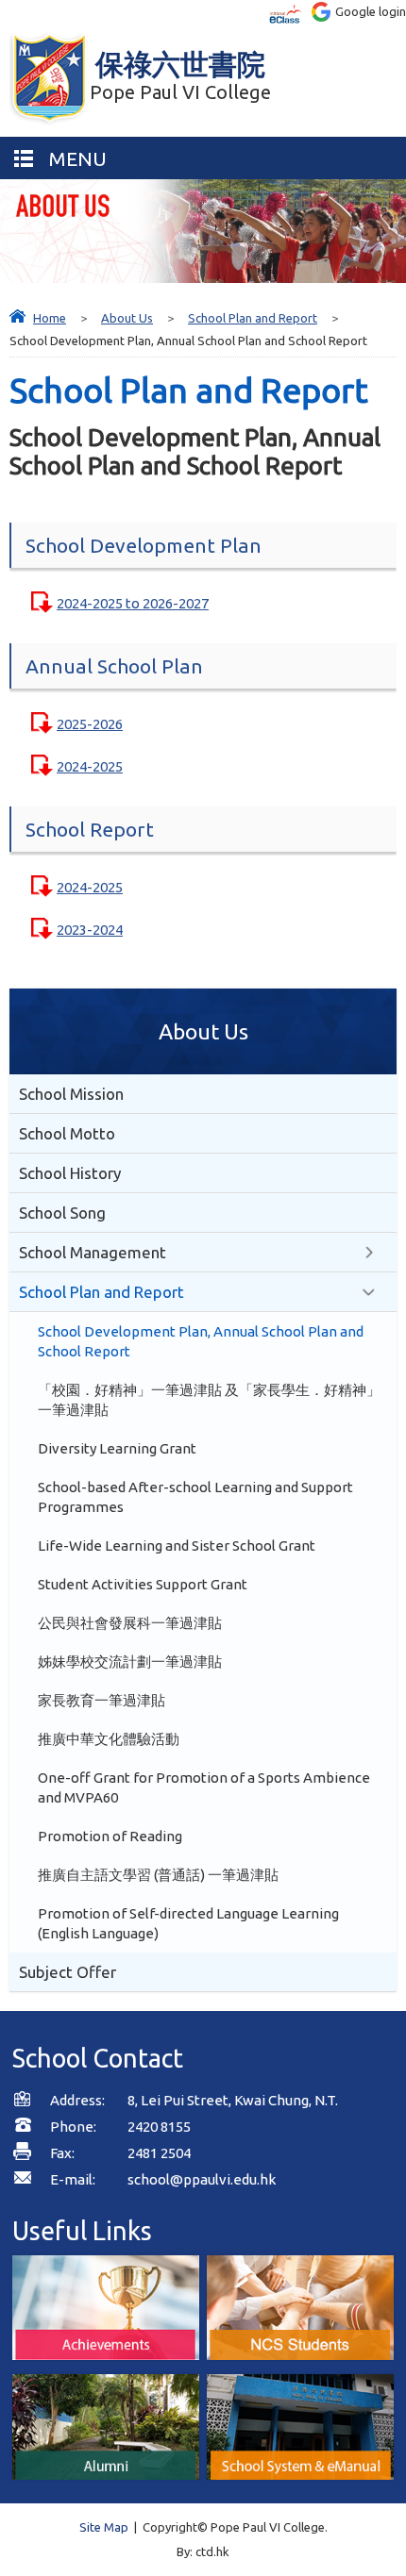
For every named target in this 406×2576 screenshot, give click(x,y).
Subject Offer (68, 1972)
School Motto (67, 1133)
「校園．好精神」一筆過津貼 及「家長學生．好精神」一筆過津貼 (209, 1400)
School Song (62, 1213)
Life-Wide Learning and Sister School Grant (177, 1546)
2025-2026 (90, 724)
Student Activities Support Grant (143, 1584)
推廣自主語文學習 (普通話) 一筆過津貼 (158, 1875)
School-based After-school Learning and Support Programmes (195, 1497)
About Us (127, 318)
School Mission (71, 1094)
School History (70, 1173)
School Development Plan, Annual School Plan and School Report (201, 1341)
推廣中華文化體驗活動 (109, 1739)
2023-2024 (90, 930)
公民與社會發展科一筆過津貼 (130, 1623)
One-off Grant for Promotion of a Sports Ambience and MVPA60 (204, 1787)
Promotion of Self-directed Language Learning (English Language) (188, 1923)
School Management (93, 1252)
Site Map (104, 2527)
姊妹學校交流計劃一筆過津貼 (130, 1662)
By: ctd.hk (203, 2551)
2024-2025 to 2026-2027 (133, 603)
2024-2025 (90, 766)
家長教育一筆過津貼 (101, 1700)
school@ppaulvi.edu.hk (202, 2179)
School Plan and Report (253, 318)
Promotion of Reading (110, 1836)
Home (50, 318)
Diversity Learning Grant (117, 1448)
